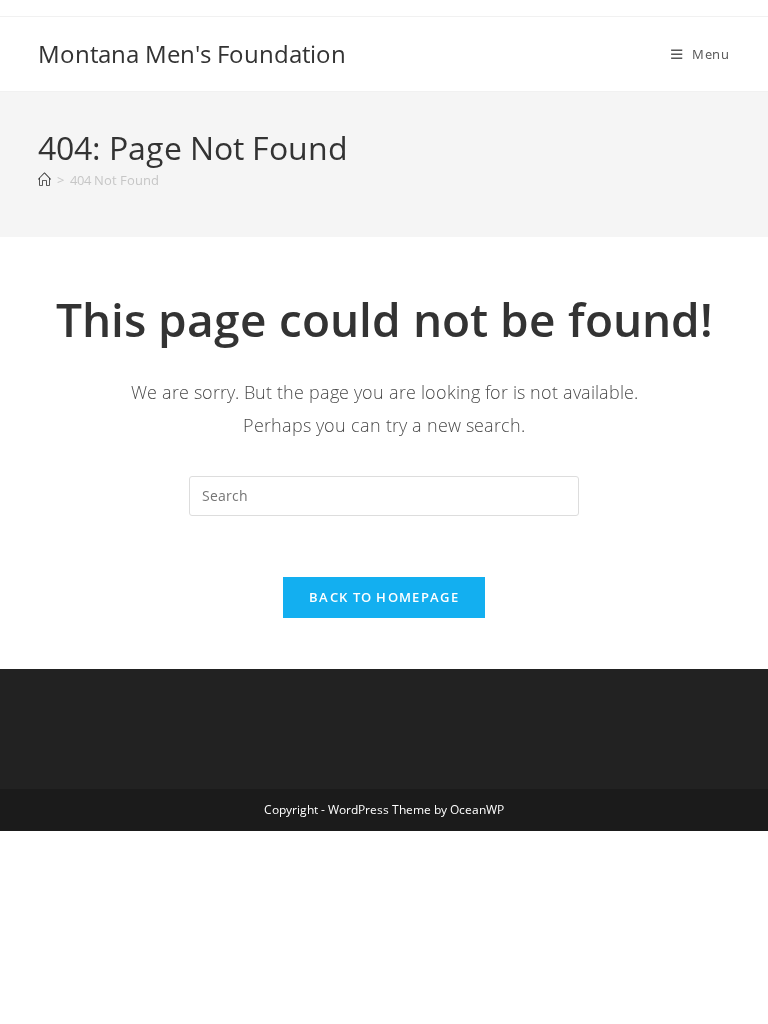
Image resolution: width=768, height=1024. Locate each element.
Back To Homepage (384, 597)
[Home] (44, 180)
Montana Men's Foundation (192, 53)
